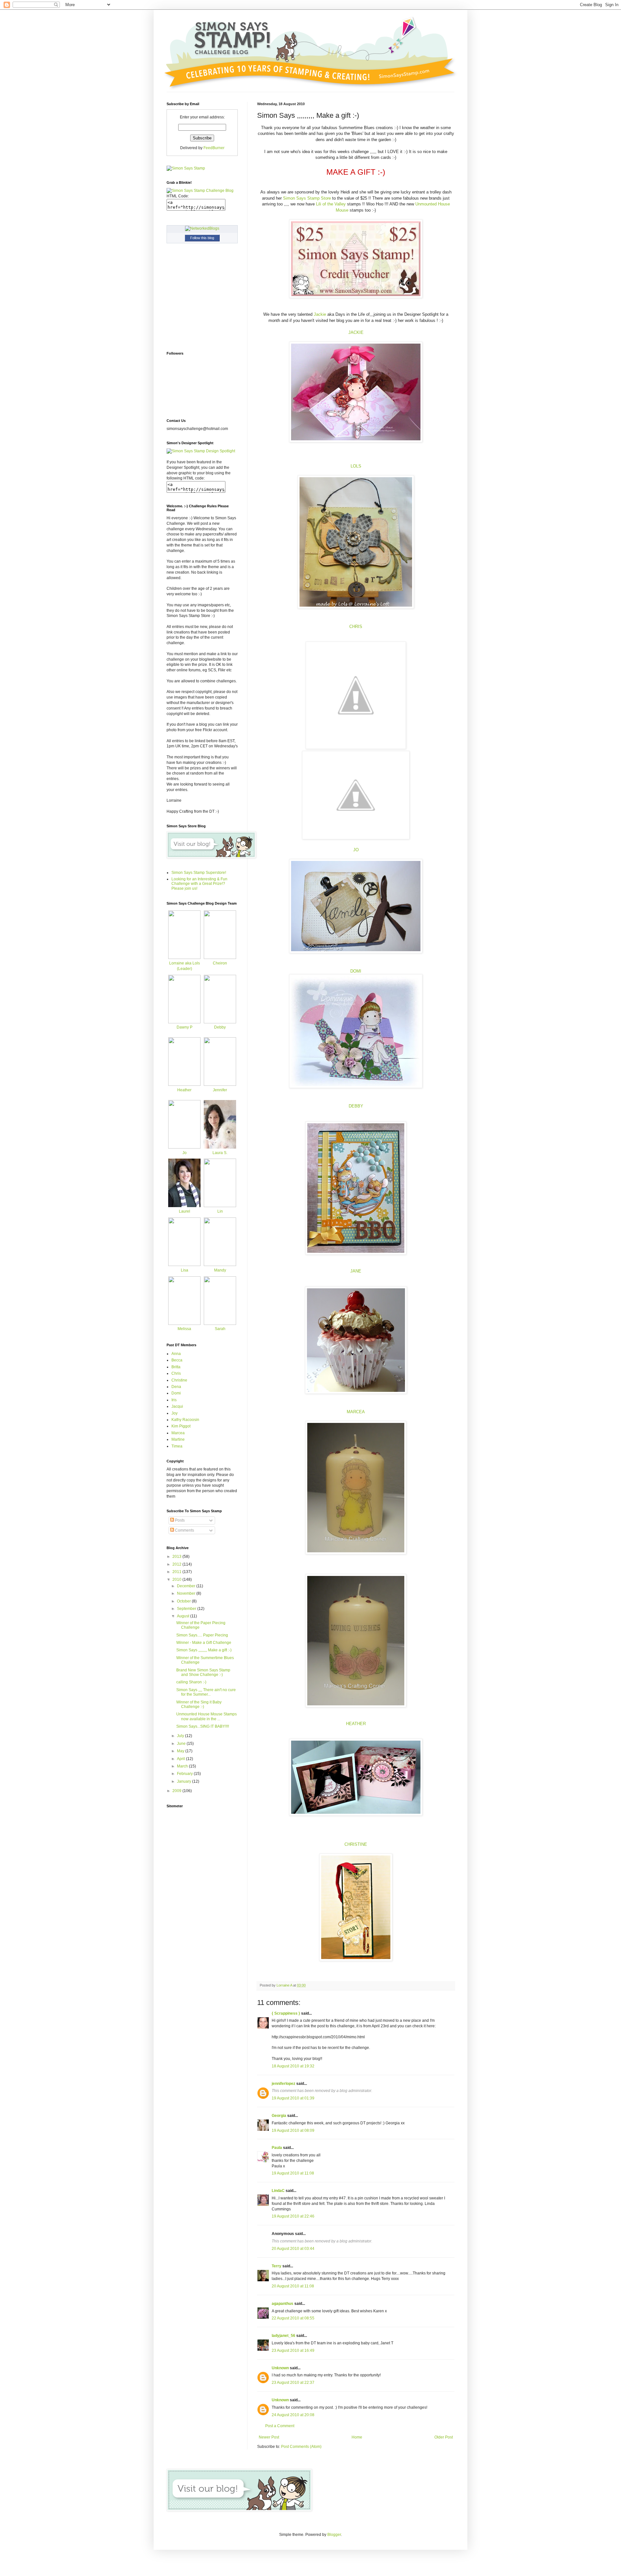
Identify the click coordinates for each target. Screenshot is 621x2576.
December (187, 1586)
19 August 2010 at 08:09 (293, 2130)
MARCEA (356, 1412)
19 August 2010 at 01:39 (293, 2098)
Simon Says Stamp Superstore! (199, 873)
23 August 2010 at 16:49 (293, 2350)
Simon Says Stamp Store (307, 198)
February (185, 1774)
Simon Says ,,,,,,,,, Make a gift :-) (204, 1650)
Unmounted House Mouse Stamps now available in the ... (207, 1716)
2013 (177, 1557)
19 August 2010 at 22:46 (293, 2216)
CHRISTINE (356, 1844)
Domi (176, 1393)
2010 (177, 1580)
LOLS (356, 466)
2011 (177, 1572)
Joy (174, 1413)
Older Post (444, 2437)
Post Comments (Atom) (301, 2447)
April (181, 1759)
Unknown (280, 2368)
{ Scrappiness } (286, 2013)
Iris (174, 1400)
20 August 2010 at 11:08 (293, 2286)
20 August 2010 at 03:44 (293, 2249)
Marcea (178, 1433)
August (184, 1616)
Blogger (334, 2535)
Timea (177, 1446)
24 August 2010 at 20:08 (293, 2415)
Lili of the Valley (331, 204)
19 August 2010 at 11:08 (293, 2173)
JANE (356, 1271)
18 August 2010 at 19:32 (293, 2066)
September (187, 1609)
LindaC (278, 2191)
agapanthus (283, 2304)
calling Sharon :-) (191, 1682)
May (181, 1751)
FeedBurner (214, 148)
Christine (179, 1380)
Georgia (279, 2116)
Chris (176, 1373)
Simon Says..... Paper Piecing (202, 1635)
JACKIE (356, 332)
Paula (277, 2148)
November (187, 1593)
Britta (176, 1367)
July (181, 1736)
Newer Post (269, 2437)
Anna (176, 1354)
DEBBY (356, 1106)
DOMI (356, 971)
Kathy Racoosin (185, 1420)
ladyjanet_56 (283, 2336)
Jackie (321, 314)
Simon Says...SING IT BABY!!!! (203, 1726)
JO (356, 850)
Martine (178, 1439)
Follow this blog (202, 238)
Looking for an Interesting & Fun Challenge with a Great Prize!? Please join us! (199, 884)
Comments (184, 1530)
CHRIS (356, 627)
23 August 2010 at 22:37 (293, 2383)
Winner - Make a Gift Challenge (204, 1643)
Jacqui (177, 1406)
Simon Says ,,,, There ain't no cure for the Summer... (206, 1692)
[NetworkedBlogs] (202, 228)
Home (357, 2437)
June (182, 1744)
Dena (176, 1387)
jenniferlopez (283, 2084)
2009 (177, 1791)
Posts (179, 1520)
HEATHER (356, 1724)
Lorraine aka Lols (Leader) (185, 966)
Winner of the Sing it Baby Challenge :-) (199, 1704)
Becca (177, 1360)
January (185, 1781)
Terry (277, 2266)
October (184, 1601)
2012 (177, 1564)
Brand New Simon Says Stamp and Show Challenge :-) (203, 1672)
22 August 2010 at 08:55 (293, 2318)
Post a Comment (280, 2426)
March (183, 1766)
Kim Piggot (181, 1426)
